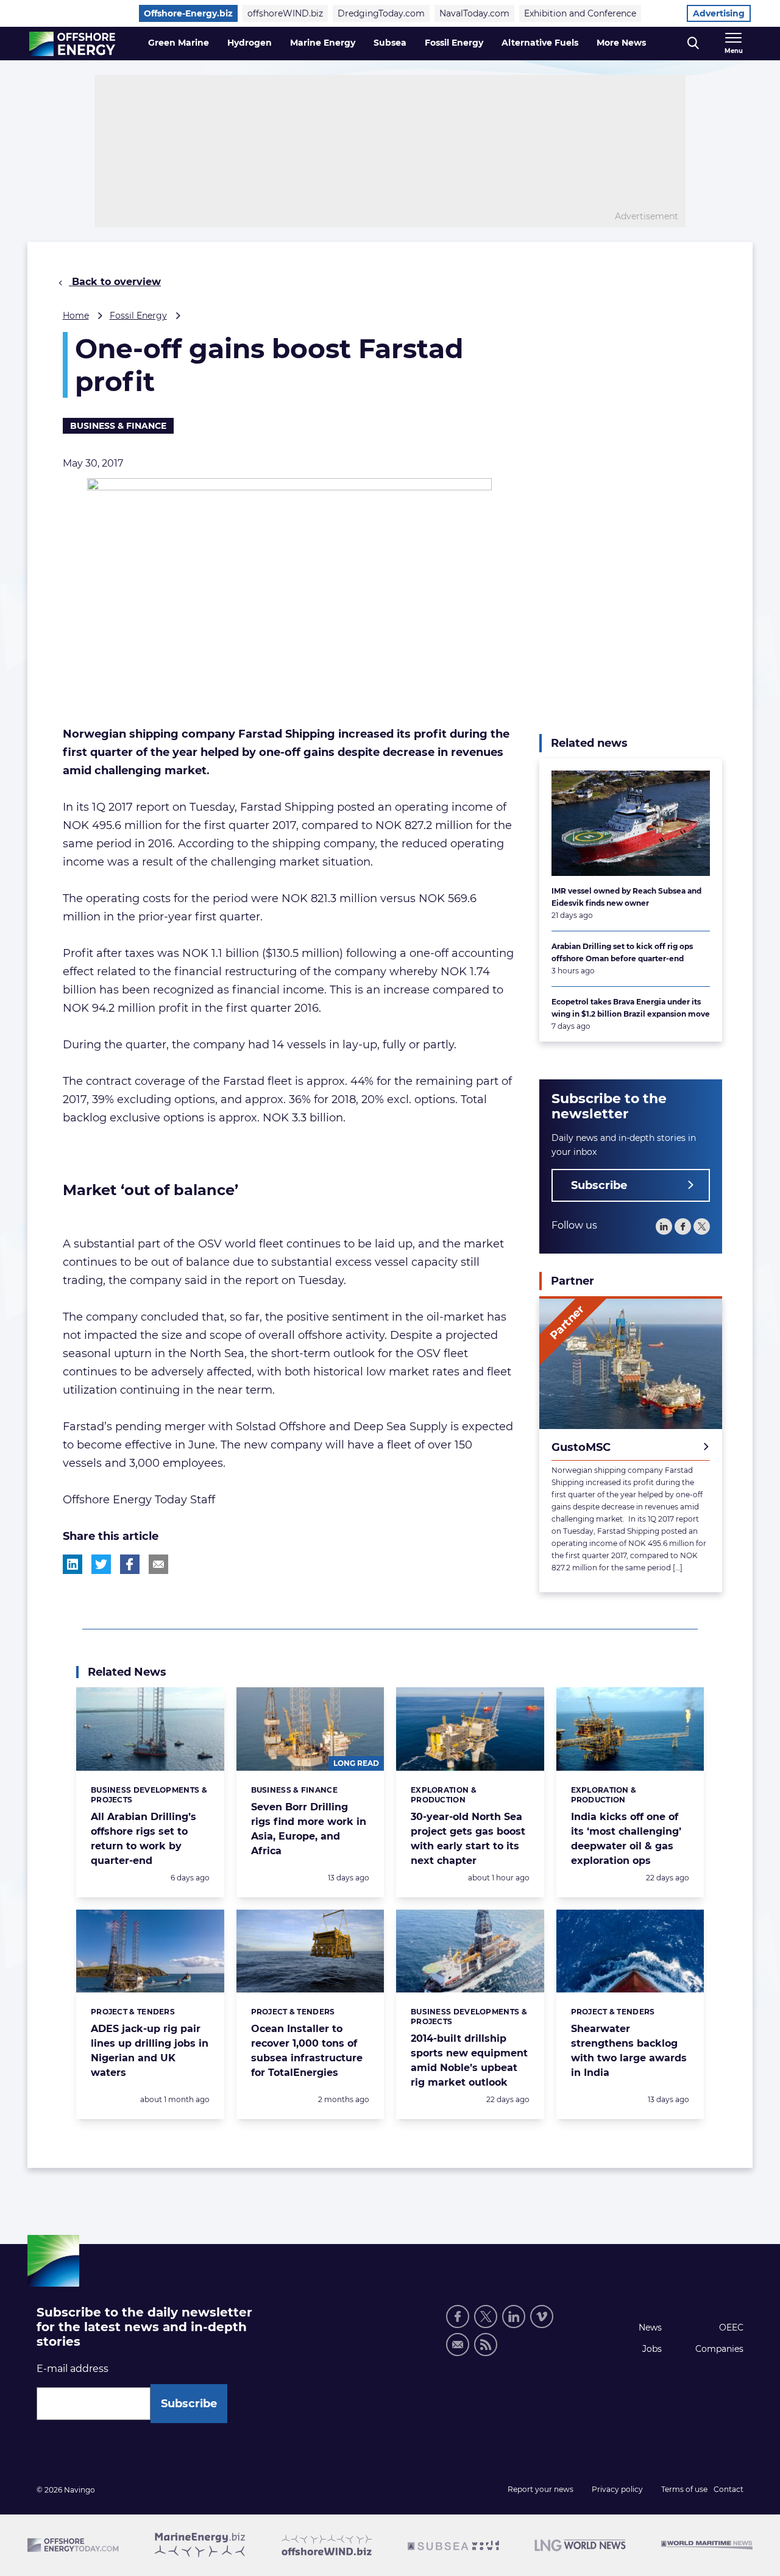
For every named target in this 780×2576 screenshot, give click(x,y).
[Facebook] (683, 1226)
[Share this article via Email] (158, 1564)
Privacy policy (617, 2489)
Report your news (541, 2489)
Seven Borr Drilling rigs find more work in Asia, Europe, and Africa (309, 1829)
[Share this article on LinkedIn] (73, 1564)
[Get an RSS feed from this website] (486, 2345)
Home (76, 316)
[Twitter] (702, 1226)
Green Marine (179, 43)
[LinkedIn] (664, 1226)
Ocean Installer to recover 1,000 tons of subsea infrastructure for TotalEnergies (307, 2051)
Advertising (719, 13)
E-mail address (73, 2369)
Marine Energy (323, 43)
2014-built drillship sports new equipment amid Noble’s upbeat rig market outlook (469, 2060)
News (650, 2327)
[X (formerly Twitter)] (486, 2317)
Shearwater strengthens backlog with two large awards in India (629, 2051)
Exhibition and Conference (580, 13)
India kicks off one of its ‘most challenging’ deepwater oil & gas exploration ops (626, 1839)
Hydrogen (250, 43)
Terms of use (684, 2489)
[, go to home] (72, 44)
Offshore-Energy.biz (188, 13)
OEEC (731, 2327)
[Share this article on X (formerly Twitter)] (101, 1564)
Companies (719, 2349)
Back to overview (115, 282)
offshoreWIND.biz (285, 13)
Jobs (652, 2349)
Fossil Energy (454, 43)
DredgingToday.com (381, 13)
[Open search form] (693, 44)
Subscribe (599, 1185)
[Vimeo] (542, 2317)
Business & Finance (118, 426)
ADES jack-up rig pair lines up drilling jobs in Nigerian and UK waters (150, 2051)
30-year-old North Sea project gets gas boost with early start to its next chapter (468, 1839)
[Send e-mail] (458, 2345)
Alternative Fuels (540, 43)
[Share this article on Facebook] (130, 1564)
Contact (729, 2489)
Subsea (390, 43)
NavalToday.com (474, 13)
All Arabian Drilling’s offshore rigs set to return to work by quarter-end (144, 1839)
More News (621, 43)
